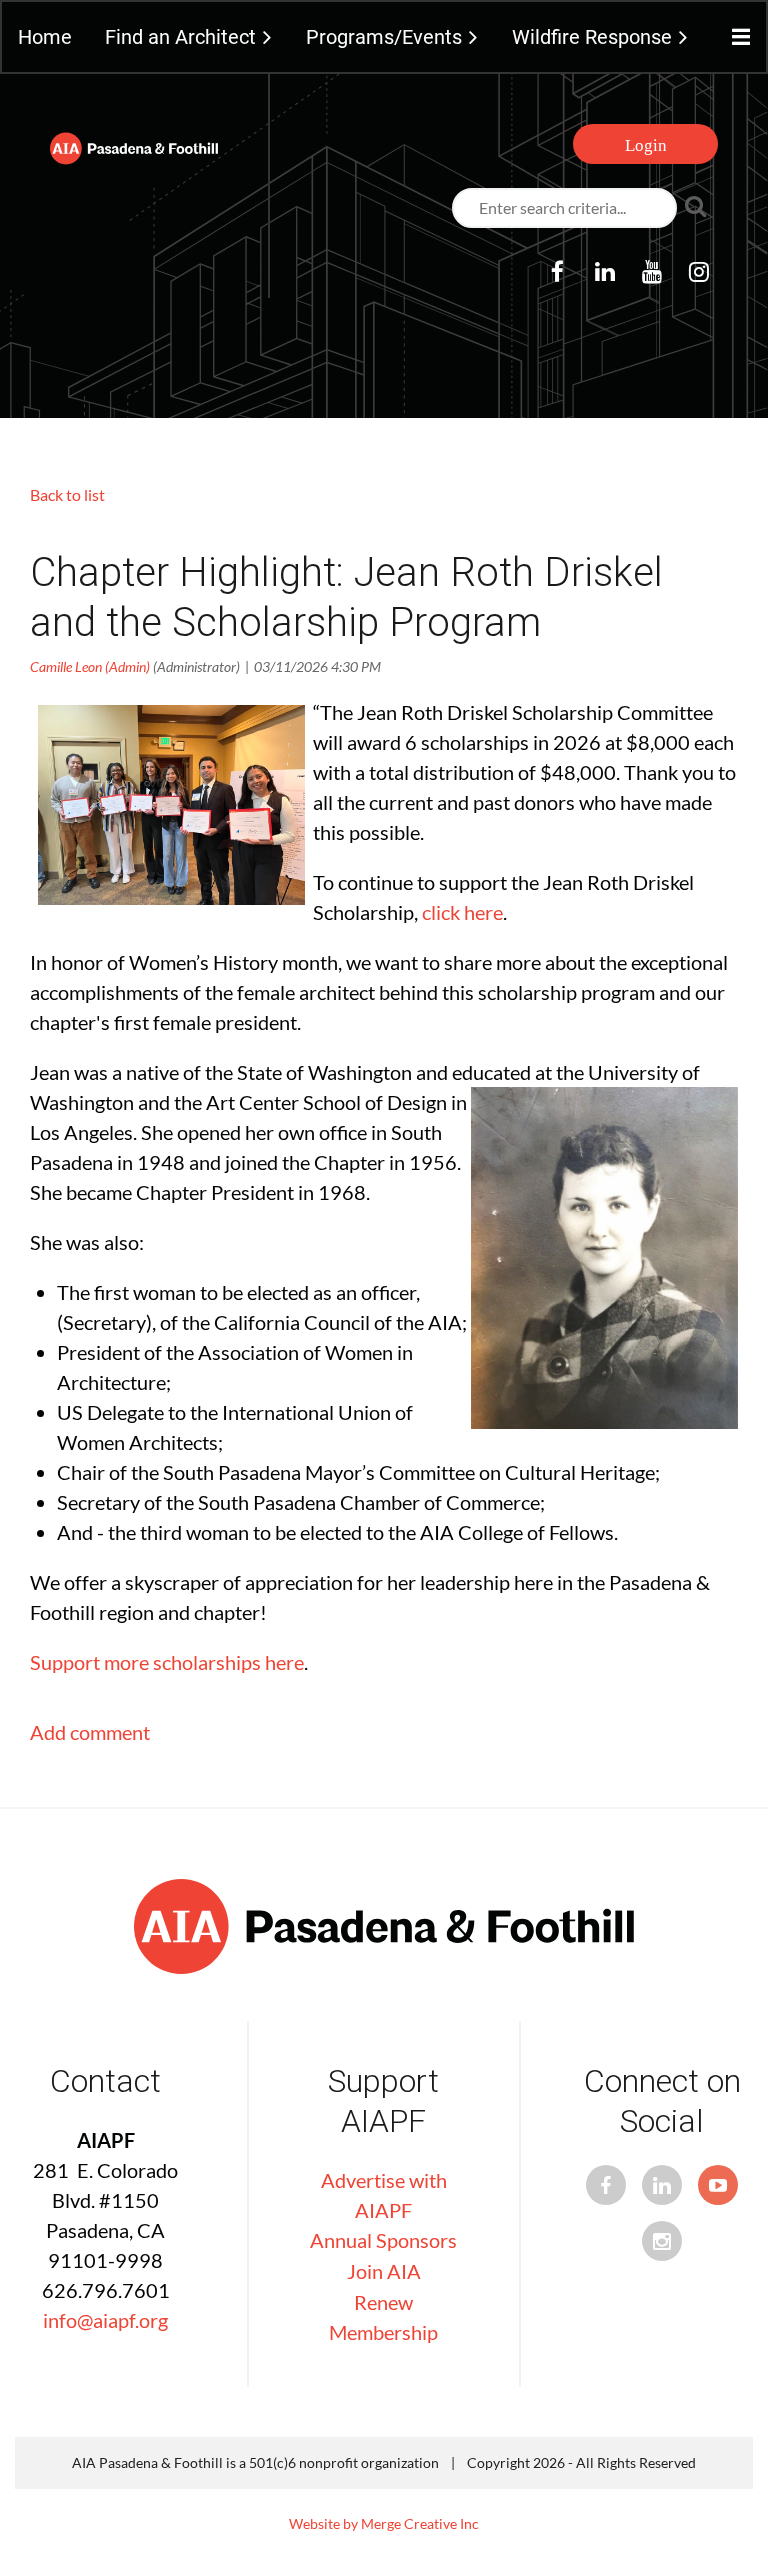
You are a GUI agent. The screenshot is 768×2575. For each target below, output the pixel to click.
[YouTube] (651, 271)
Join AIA (384, 2271)
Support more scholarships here (167, 1662)
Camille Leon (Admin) (90, 666)
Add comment (90, 1732)
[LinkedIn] (604, 271)
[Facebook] (557, 271)
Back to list (67, 494)
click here (462, 912)
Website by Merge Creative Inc (384, 2523)
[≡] (736, 38)
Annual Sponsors (383, 2240)
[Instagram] (698, 271)
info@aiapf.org (105, 2320)
